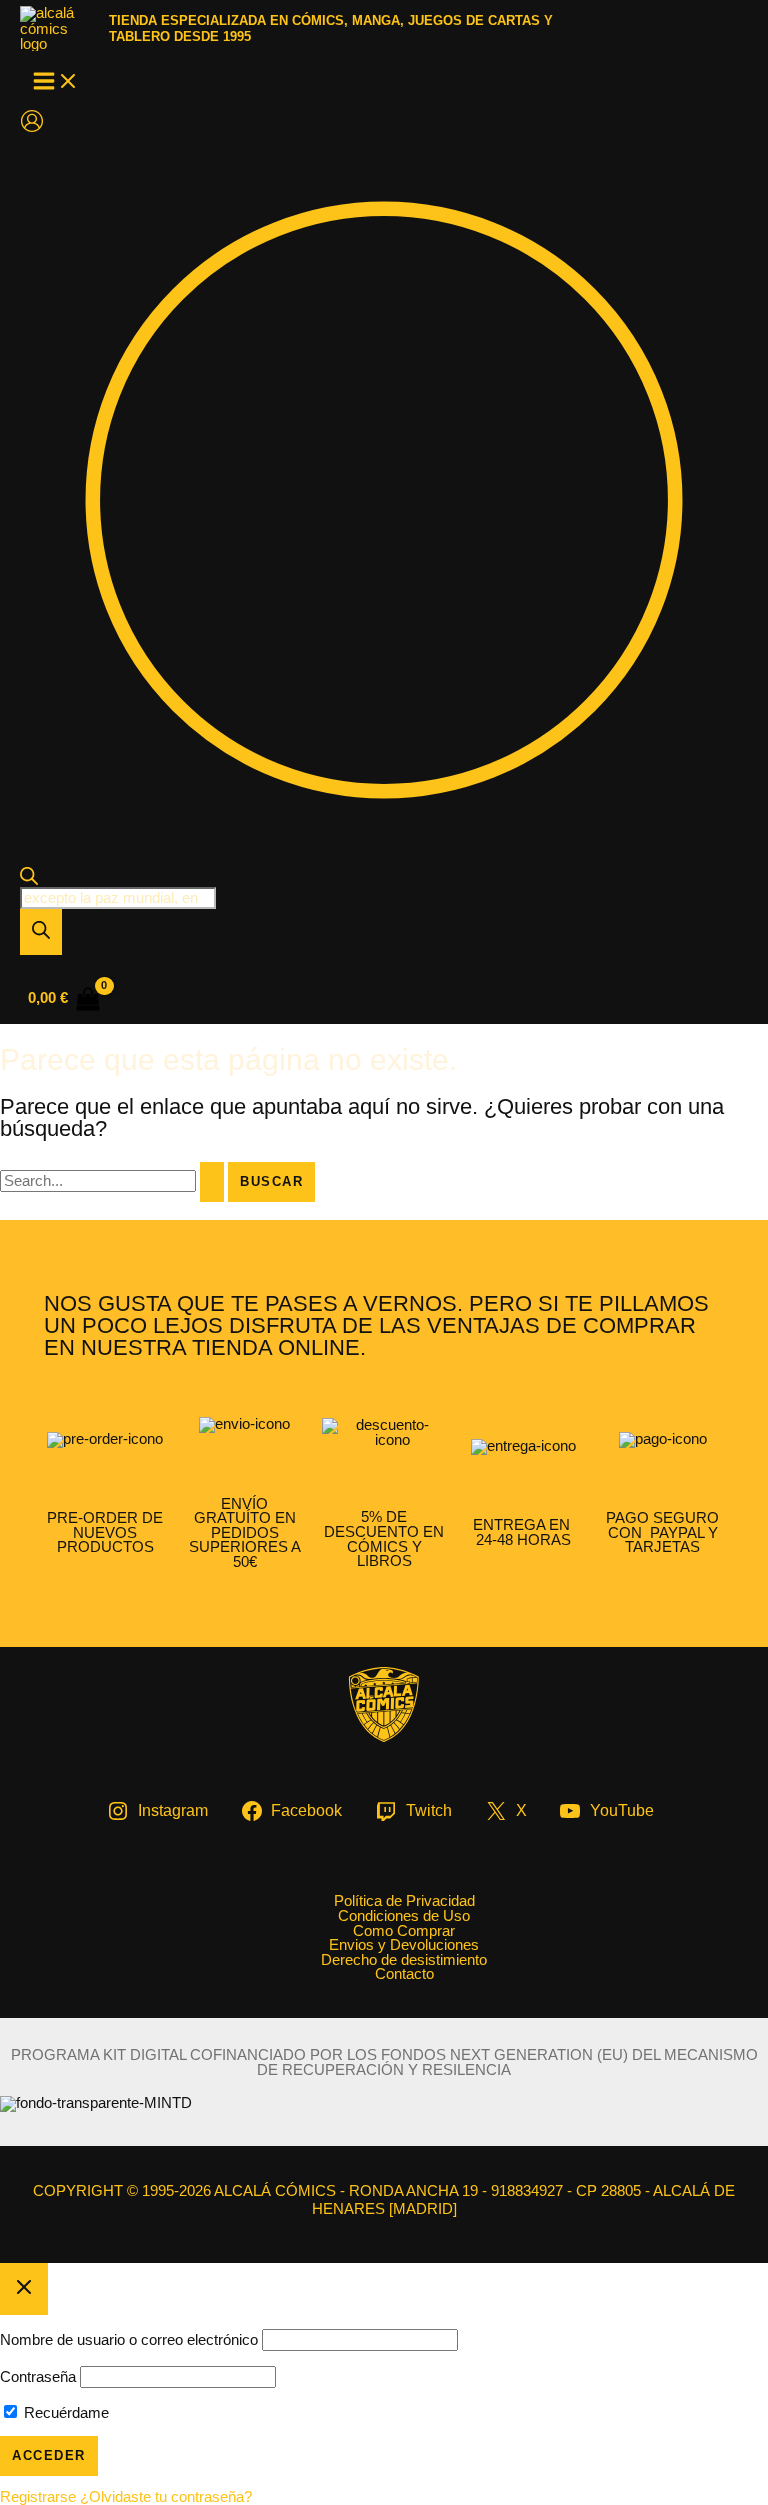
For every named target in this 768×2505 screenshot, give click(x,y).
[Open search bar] (29, 880)
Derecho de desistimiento (404, 1960)
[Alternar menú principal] (56, 83)
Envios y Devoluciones (404, 1945)
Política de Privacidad (404, 1901)
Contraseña (38, 2377)
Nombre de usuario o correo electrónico (129, 2340)
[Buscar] (41, 932)
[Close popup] (24, 2289)
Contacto (404, 1974)
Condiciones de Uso (404, 1916)
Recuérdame (64, 2413)
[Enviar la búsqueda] (212, 1182)
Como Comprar (404, 1931)
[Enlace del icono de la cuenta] (32, 122)
